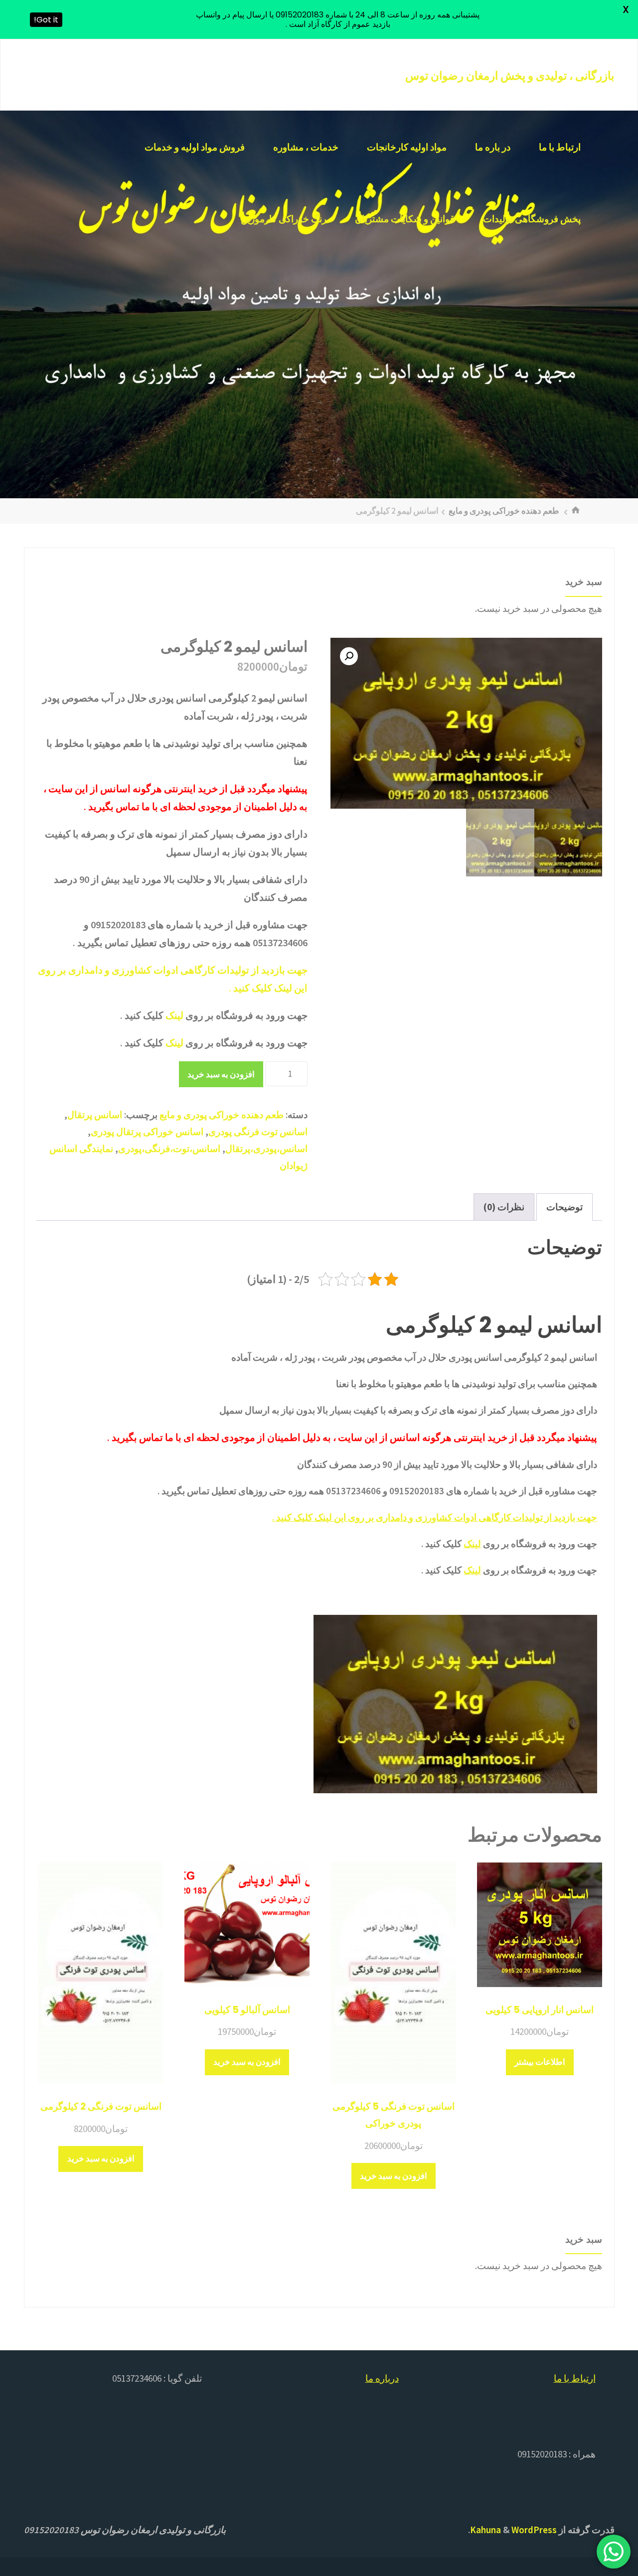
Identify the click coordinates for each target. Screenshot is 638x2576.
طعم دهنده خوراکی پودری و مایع (504, 511)
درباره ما (382, 2378)
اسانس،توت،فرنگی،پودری (169, 1148)
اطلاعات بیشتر (540, 2062)
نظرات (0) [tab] (504, 1207)
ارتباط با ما (575, 2378)
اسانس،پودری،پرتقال (266, 1148)
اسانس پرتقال (95, 1115)
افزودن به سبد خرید (221, 1074)
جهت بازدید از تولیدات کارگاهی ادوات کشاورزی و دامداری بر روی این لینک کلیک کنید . (435, 1517)
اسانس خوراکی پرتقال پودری (147, 1132)
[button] (349, 656)
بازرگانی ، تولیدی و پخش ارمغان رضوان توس (510, 76)
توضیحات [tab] (564, 1207)
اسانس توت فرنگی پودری (258, 1132)
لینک (174, 1015)
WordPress (534, 2530)
